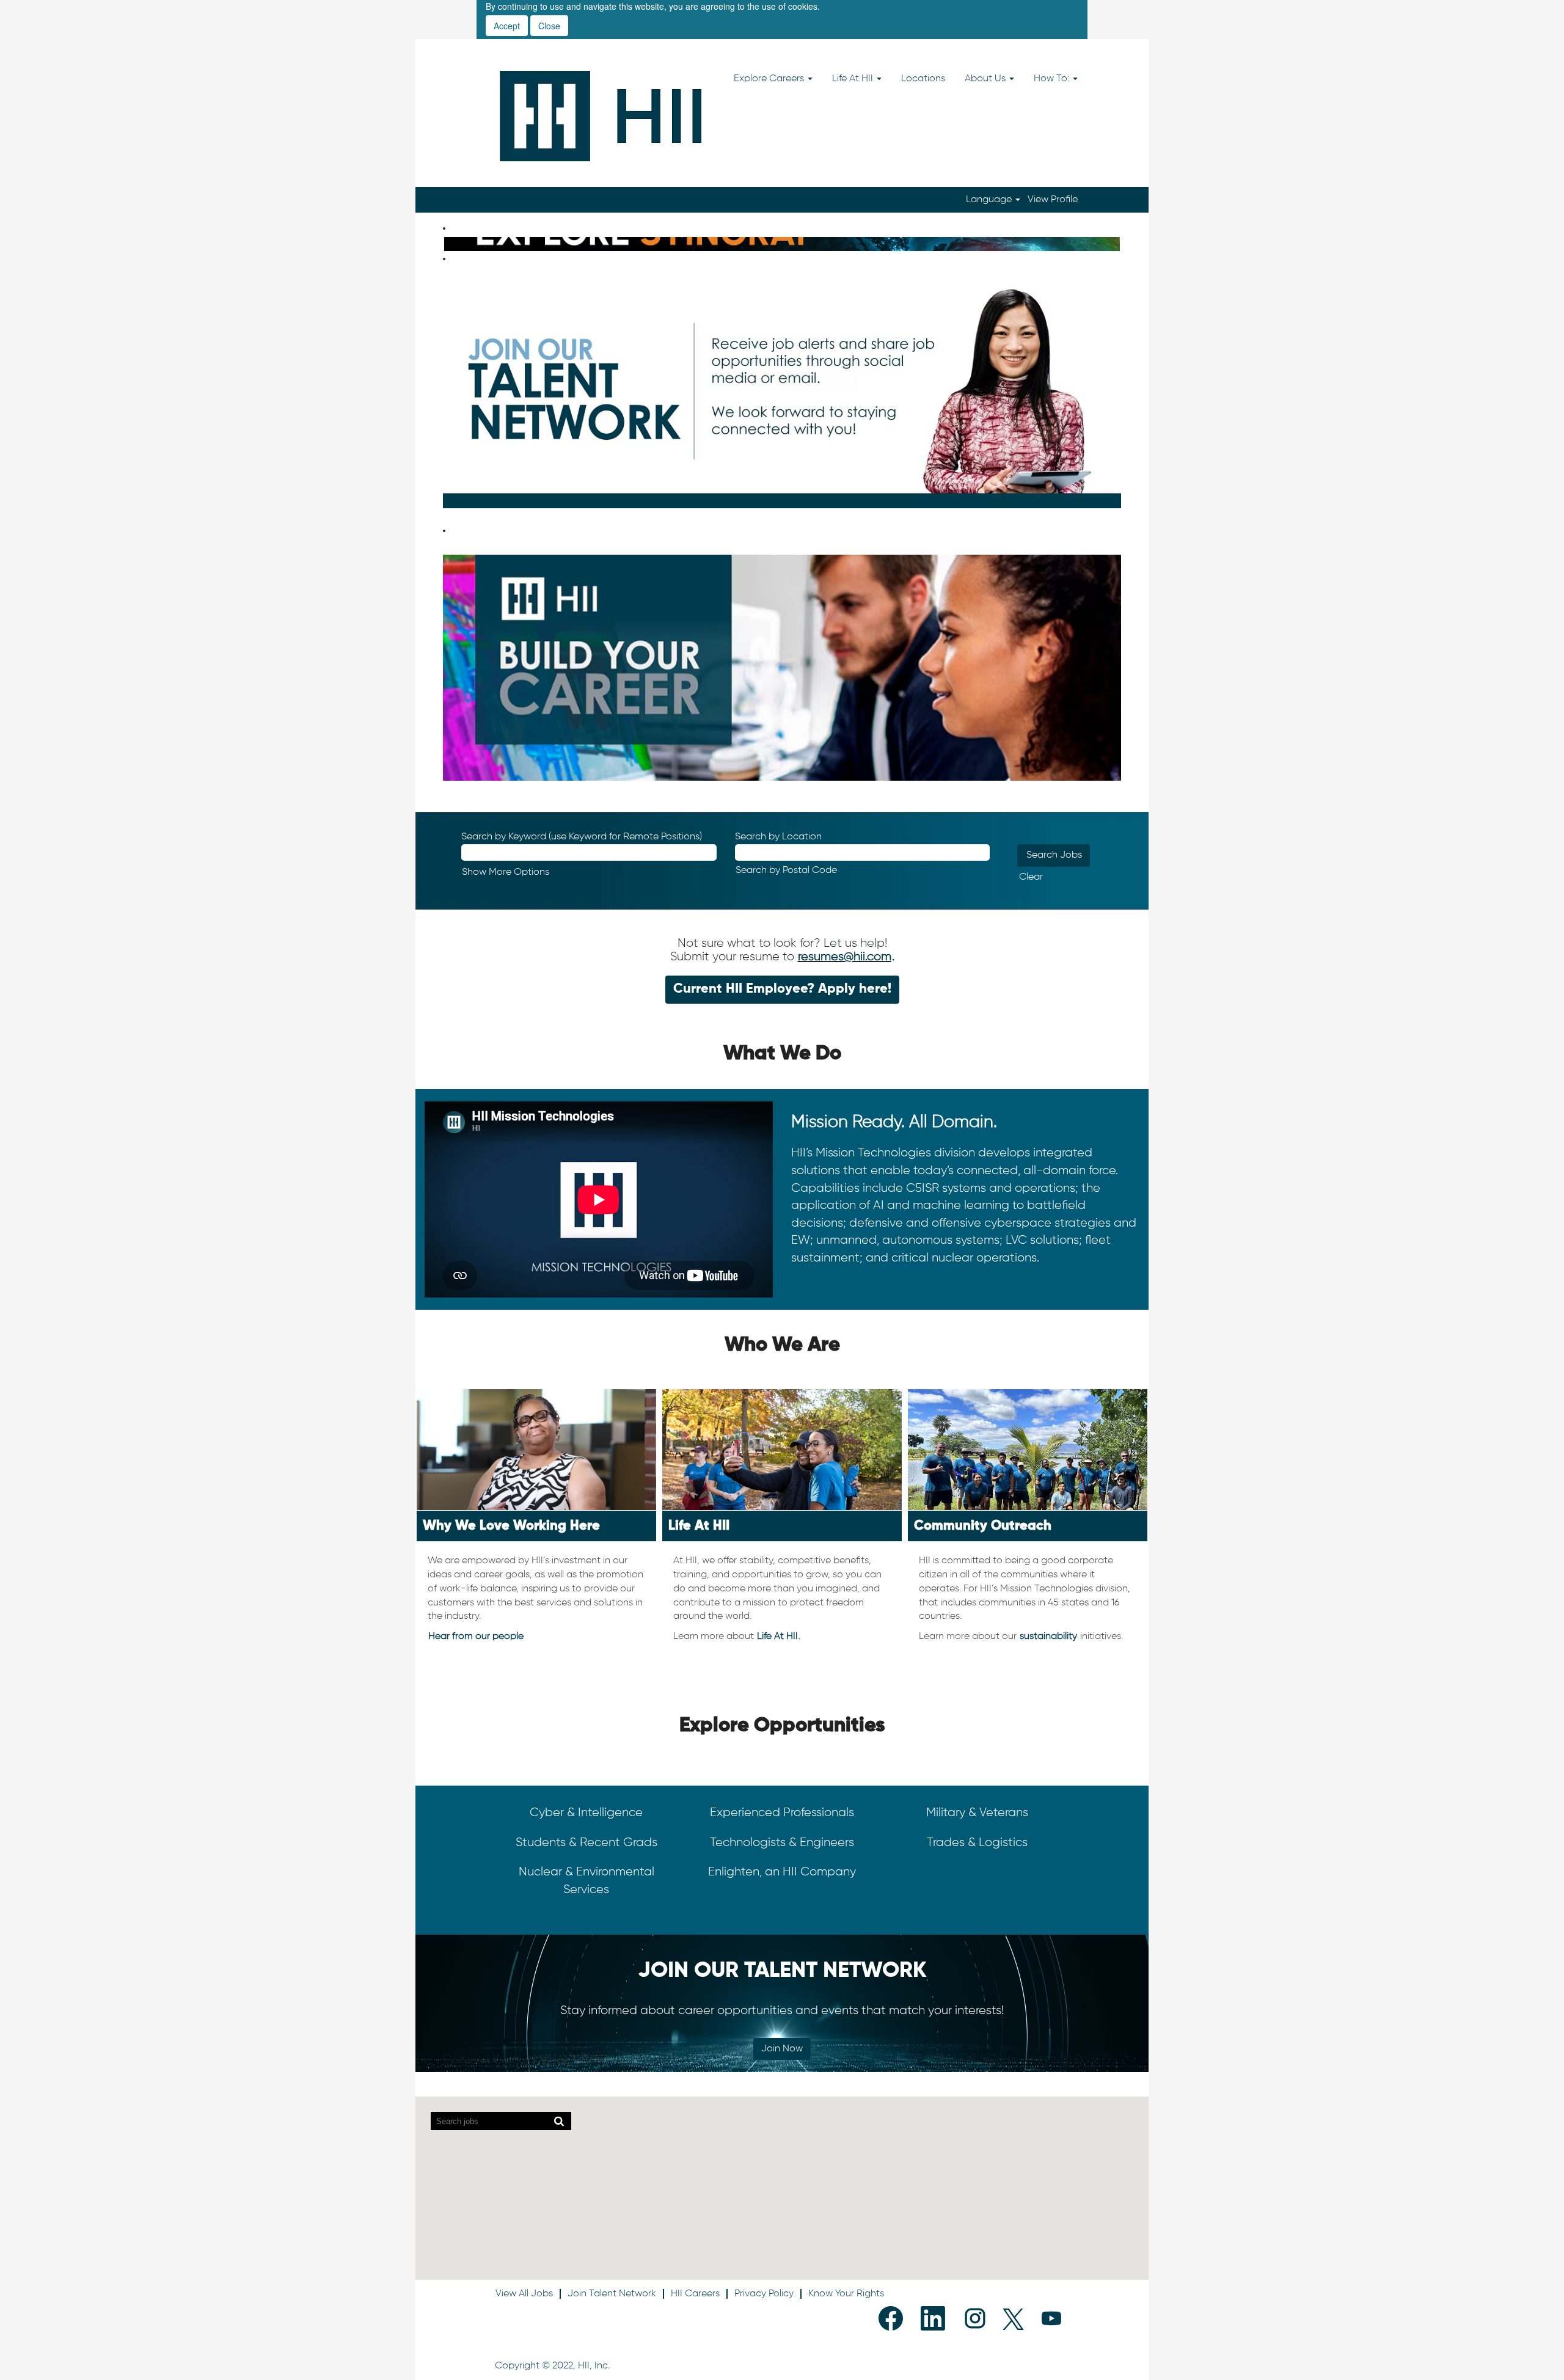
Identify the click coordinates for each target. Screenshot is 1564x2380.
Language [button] (990, 200)
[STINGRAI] (447, 244)
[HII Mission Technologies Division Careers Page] (601, 116)
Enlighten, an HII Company (782, 1872)
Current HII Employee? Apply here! (782, 989)
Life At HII (777, 1637)
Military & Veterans (977, 1812)
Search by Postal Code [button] (786, 871)
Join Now (782, 2049)
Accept (507, 26)
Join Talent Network (612, 2294)
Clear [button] (1031, 877)
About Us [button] (986, 79)
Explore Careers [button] (770, 79)
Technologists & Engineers (782, 1842)
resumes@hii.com (845, 957)
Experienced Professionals (782, 1812)
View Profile (1053, 200)
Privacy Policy (764, 2294)
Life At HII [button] (854, 79)
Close (549, 26)
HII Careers (695, 2294)
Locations (923, 79)
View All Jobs (524, 2294)
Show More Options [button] (506, 872)
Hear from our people (476, 1637)
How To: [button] (1053, 79)
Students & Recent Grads (586, 1842)
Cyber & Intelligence (586, 1812)
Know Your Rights (846, 2294)
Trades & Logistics (977, 1842)
